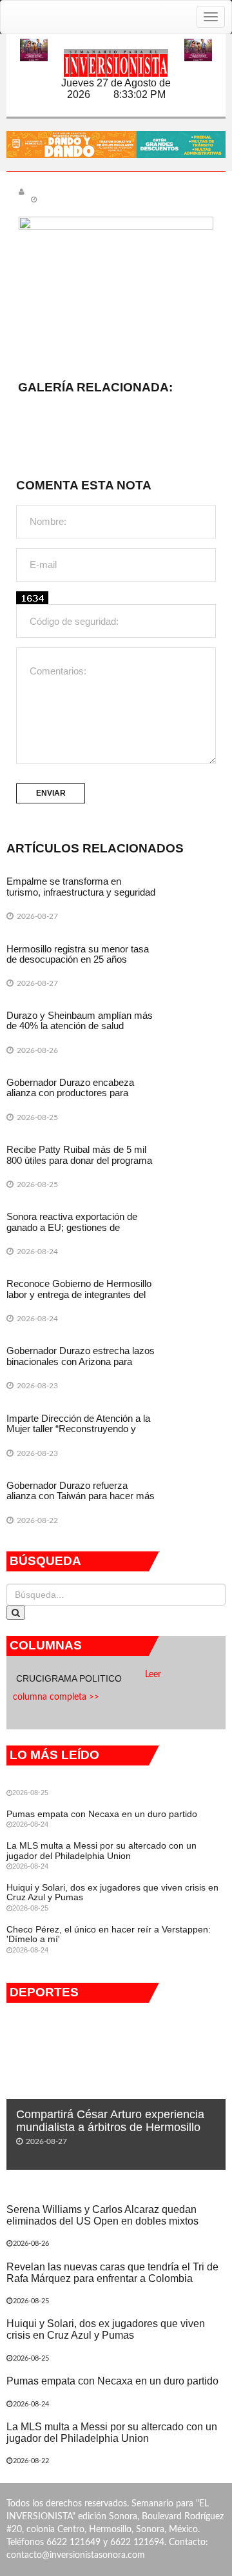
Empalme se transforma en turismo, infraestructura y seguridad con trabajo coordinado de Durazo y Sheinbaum (81, 897)
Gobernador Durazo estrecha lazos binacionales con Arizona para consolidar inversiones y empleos (81, 1361)
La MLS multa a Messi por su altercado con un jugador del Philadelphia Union (101, 1850)
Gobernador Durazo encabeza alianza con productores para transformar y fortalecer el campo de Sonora (76, 1098)
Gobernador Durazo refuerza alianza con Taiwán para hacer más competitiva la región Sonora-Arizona (81, 1501)
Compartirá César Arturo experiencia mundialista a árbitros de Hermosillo (110, 2121)
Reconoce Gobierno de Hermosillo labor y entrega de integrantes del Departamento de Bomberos (79, 1294)
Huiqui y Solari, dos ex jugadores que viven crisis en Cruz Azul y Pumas (112, 1892)
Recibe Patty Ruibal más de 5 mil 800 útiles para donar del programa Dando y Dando (79, 1160)
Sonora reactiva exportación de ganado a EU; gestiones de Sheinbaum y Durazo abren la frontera (72, 1233)
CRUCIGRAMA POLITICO (70, 1678)
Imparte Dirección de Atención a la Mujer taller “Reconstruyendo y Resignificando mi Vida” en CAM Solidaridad (78, 1434)
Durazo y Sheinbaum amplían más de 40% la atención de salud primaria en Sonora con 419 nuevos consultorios (81, 1031)
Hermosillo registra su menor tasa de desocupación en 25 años (78, 954)
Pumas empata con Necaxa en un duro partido (102, 1814)
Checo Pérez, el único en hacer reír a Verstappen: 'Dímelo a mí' (109, 1934)
